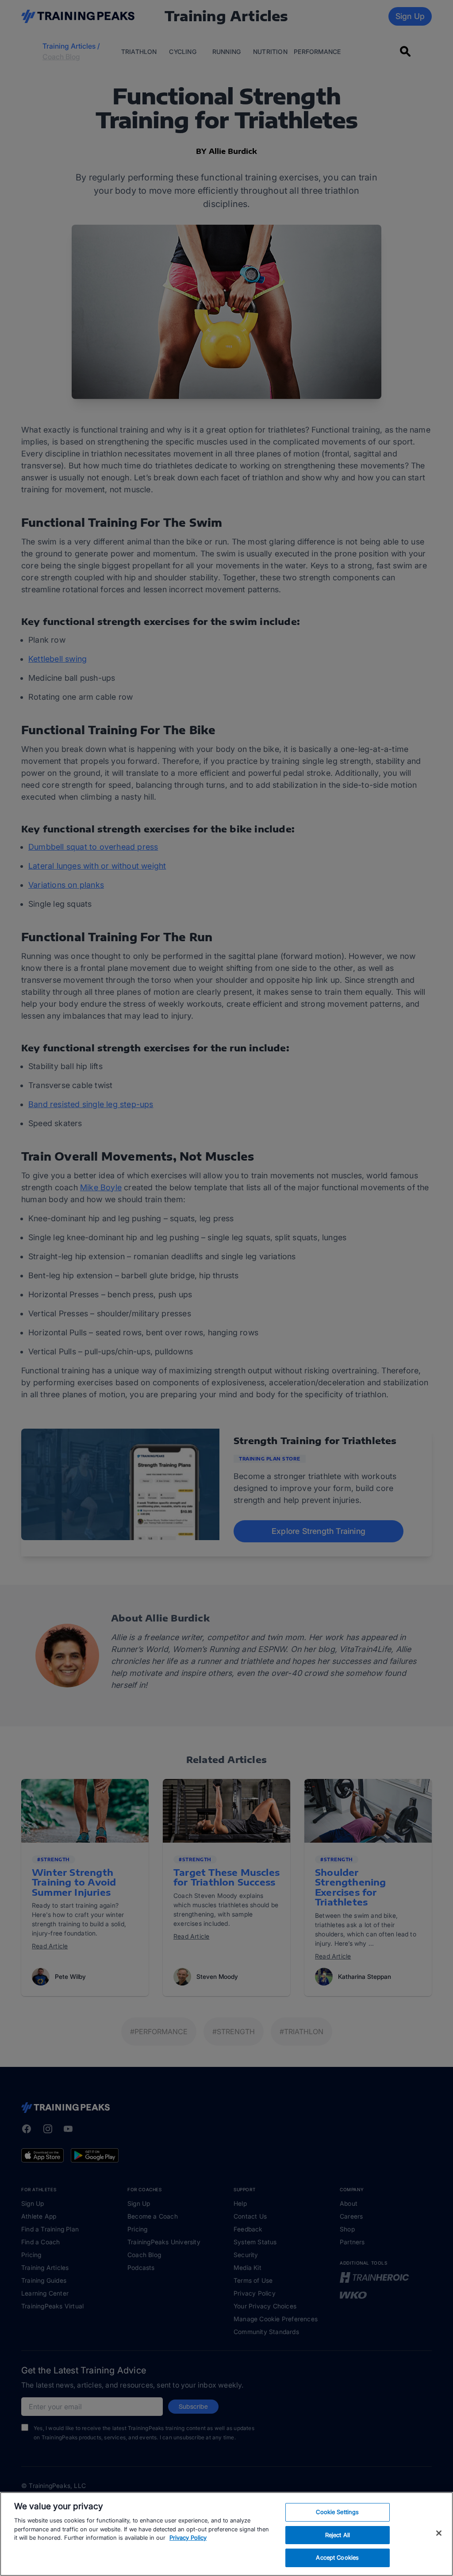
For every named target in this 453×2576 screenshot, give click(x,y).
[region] (226, 2534)
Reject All (338, 2535)
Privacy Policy (188, 2538)
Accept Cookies (337, 2557)
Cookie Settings (337, 2512)
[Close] (439, 2533)
